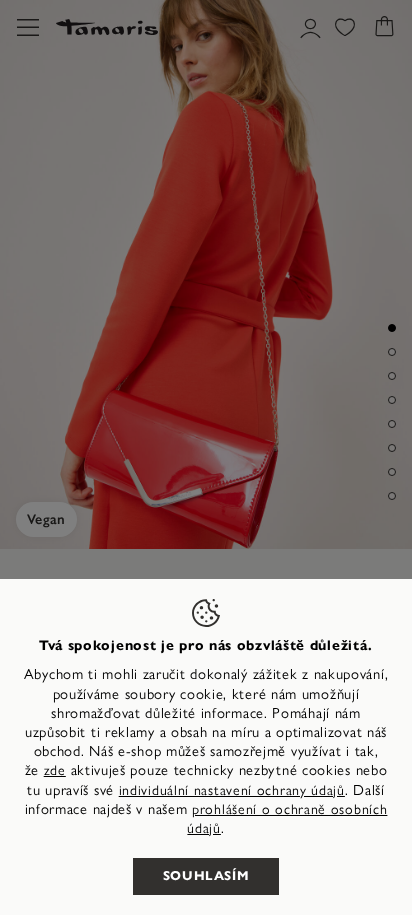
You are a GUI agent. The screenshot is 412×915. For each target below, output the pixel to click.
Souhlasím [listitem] (206, 876)
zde (55, 770)
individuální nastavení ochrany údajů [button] (232, 790)
